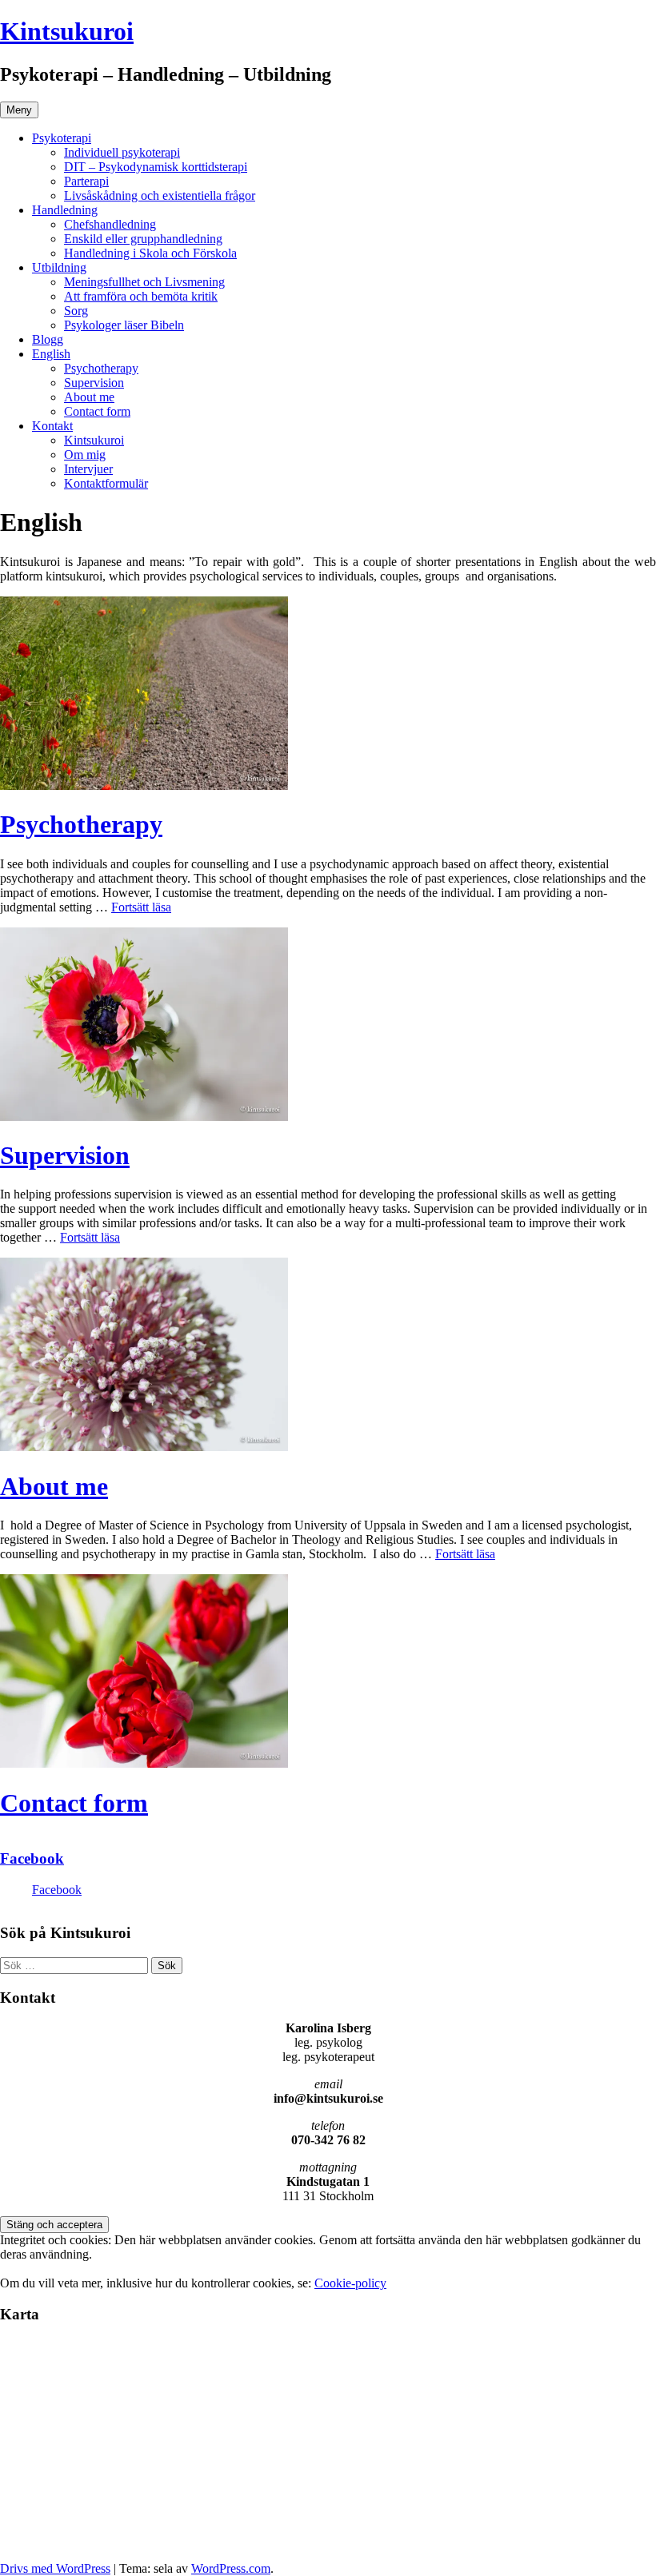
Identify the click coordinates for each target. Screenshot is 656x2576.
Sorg (76, 311)
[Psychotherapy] (144, 786)
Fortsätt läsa (141, 907)
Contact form (97, 411)
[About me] (144, 1447)
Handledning (65, 210)
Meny (19, 110)
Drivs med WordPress (55, 2568)
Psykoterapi (62, 138)
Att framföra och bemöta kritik (141, 296)
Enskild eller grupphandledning (143, 239)
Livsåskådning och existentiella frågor (160, 195)
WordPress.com (231, 2568)
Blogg (48, 339)
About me (89, 397)
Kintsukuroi (67, 31)
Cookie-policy (350, 2283)
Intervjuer (88, 469)
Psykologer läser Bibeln (124, 325)
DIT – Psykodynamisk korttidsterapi (156, 167)
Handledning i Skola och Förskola (150, 253)
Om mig (85, 455)
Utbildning (59, 267)
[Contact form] (144, 1763)
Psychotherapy (101, 368)
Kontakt (52, 426)
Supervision (94, 383)
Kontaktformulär (106, 483)
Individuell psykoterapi (122, 152)
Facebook (32, 1858)
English (51, 354)
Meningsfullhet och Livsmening (144, 282)
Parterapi (86, 181)
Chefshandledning (110, 224)
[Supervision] (144, 1117)
